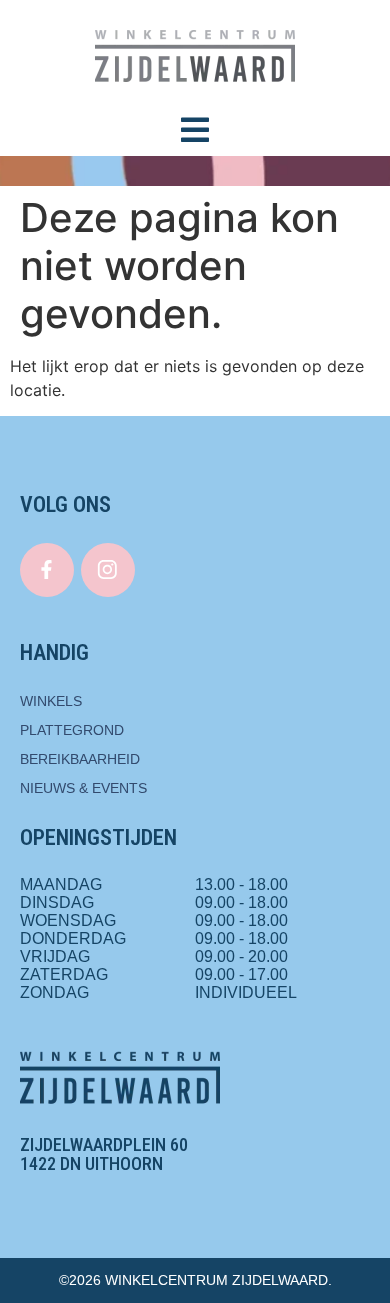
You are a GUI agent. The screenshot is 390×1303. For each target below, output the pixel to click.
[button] (195, 130)
